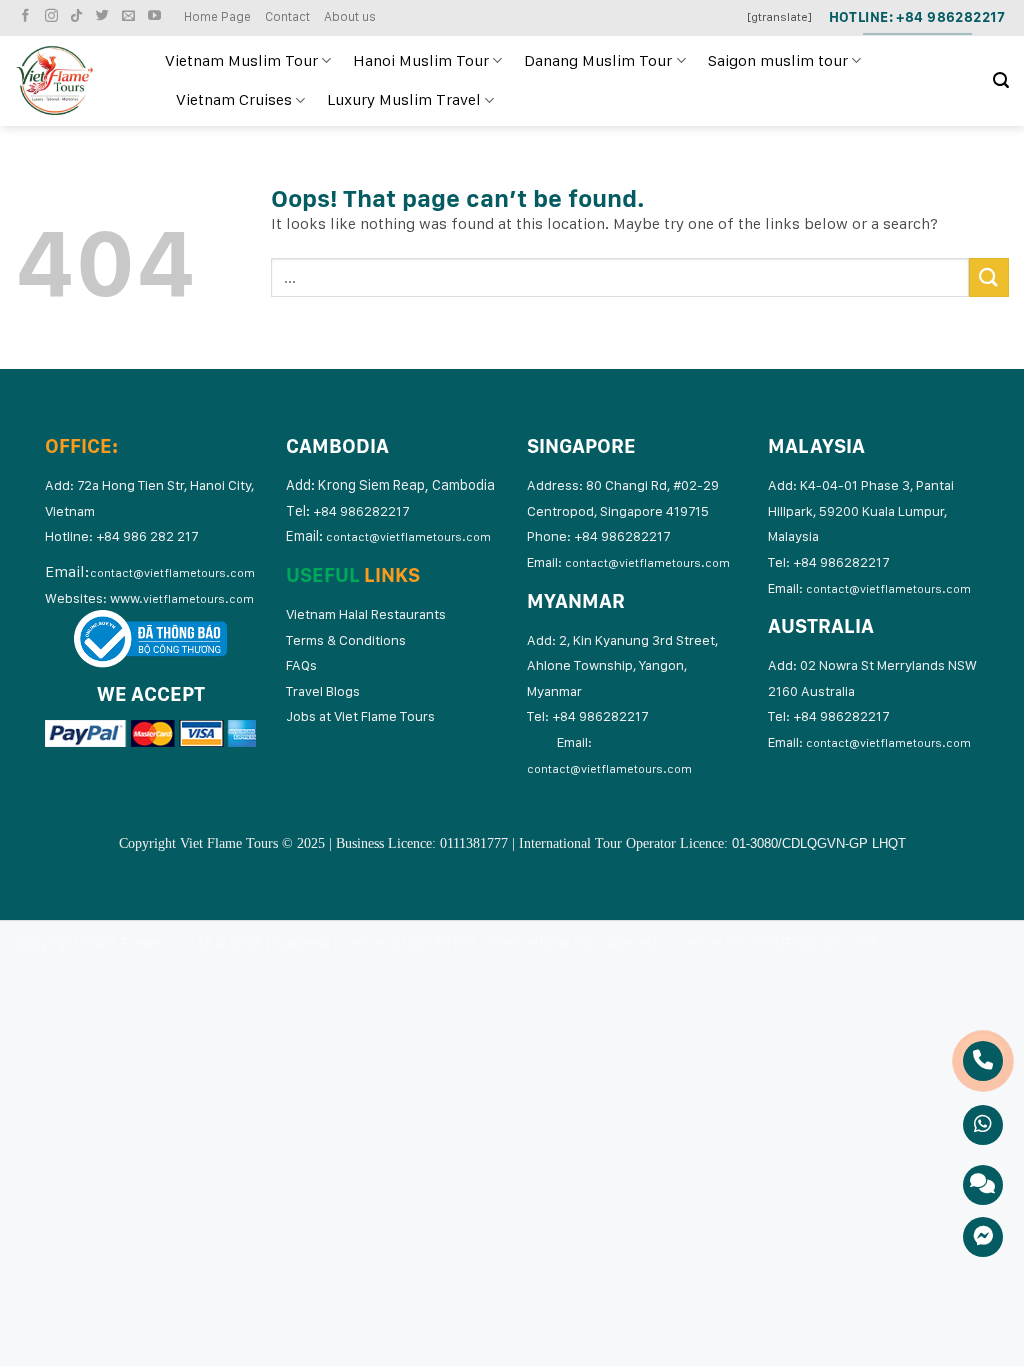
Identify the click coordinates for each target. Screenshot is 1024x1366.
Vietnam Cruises (234, 99)
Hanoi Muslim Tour (421, 60)
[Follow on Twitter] (105, 16)
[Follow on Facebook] (28, 16)
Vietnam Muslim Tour (241, 60)
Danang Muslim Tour (598, 60)
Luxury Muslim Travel (404, 99)
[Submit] (989, 277)
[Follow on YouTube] (157, 16)
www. (182, 598)
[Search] (1001, 80)
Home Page (217, 16)
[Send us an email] (131, 16)
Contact (287, 16)
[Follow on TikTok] (79, 16)
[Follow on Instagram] (54, 16)
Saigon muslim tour (778, 60)
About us (350, 16)
